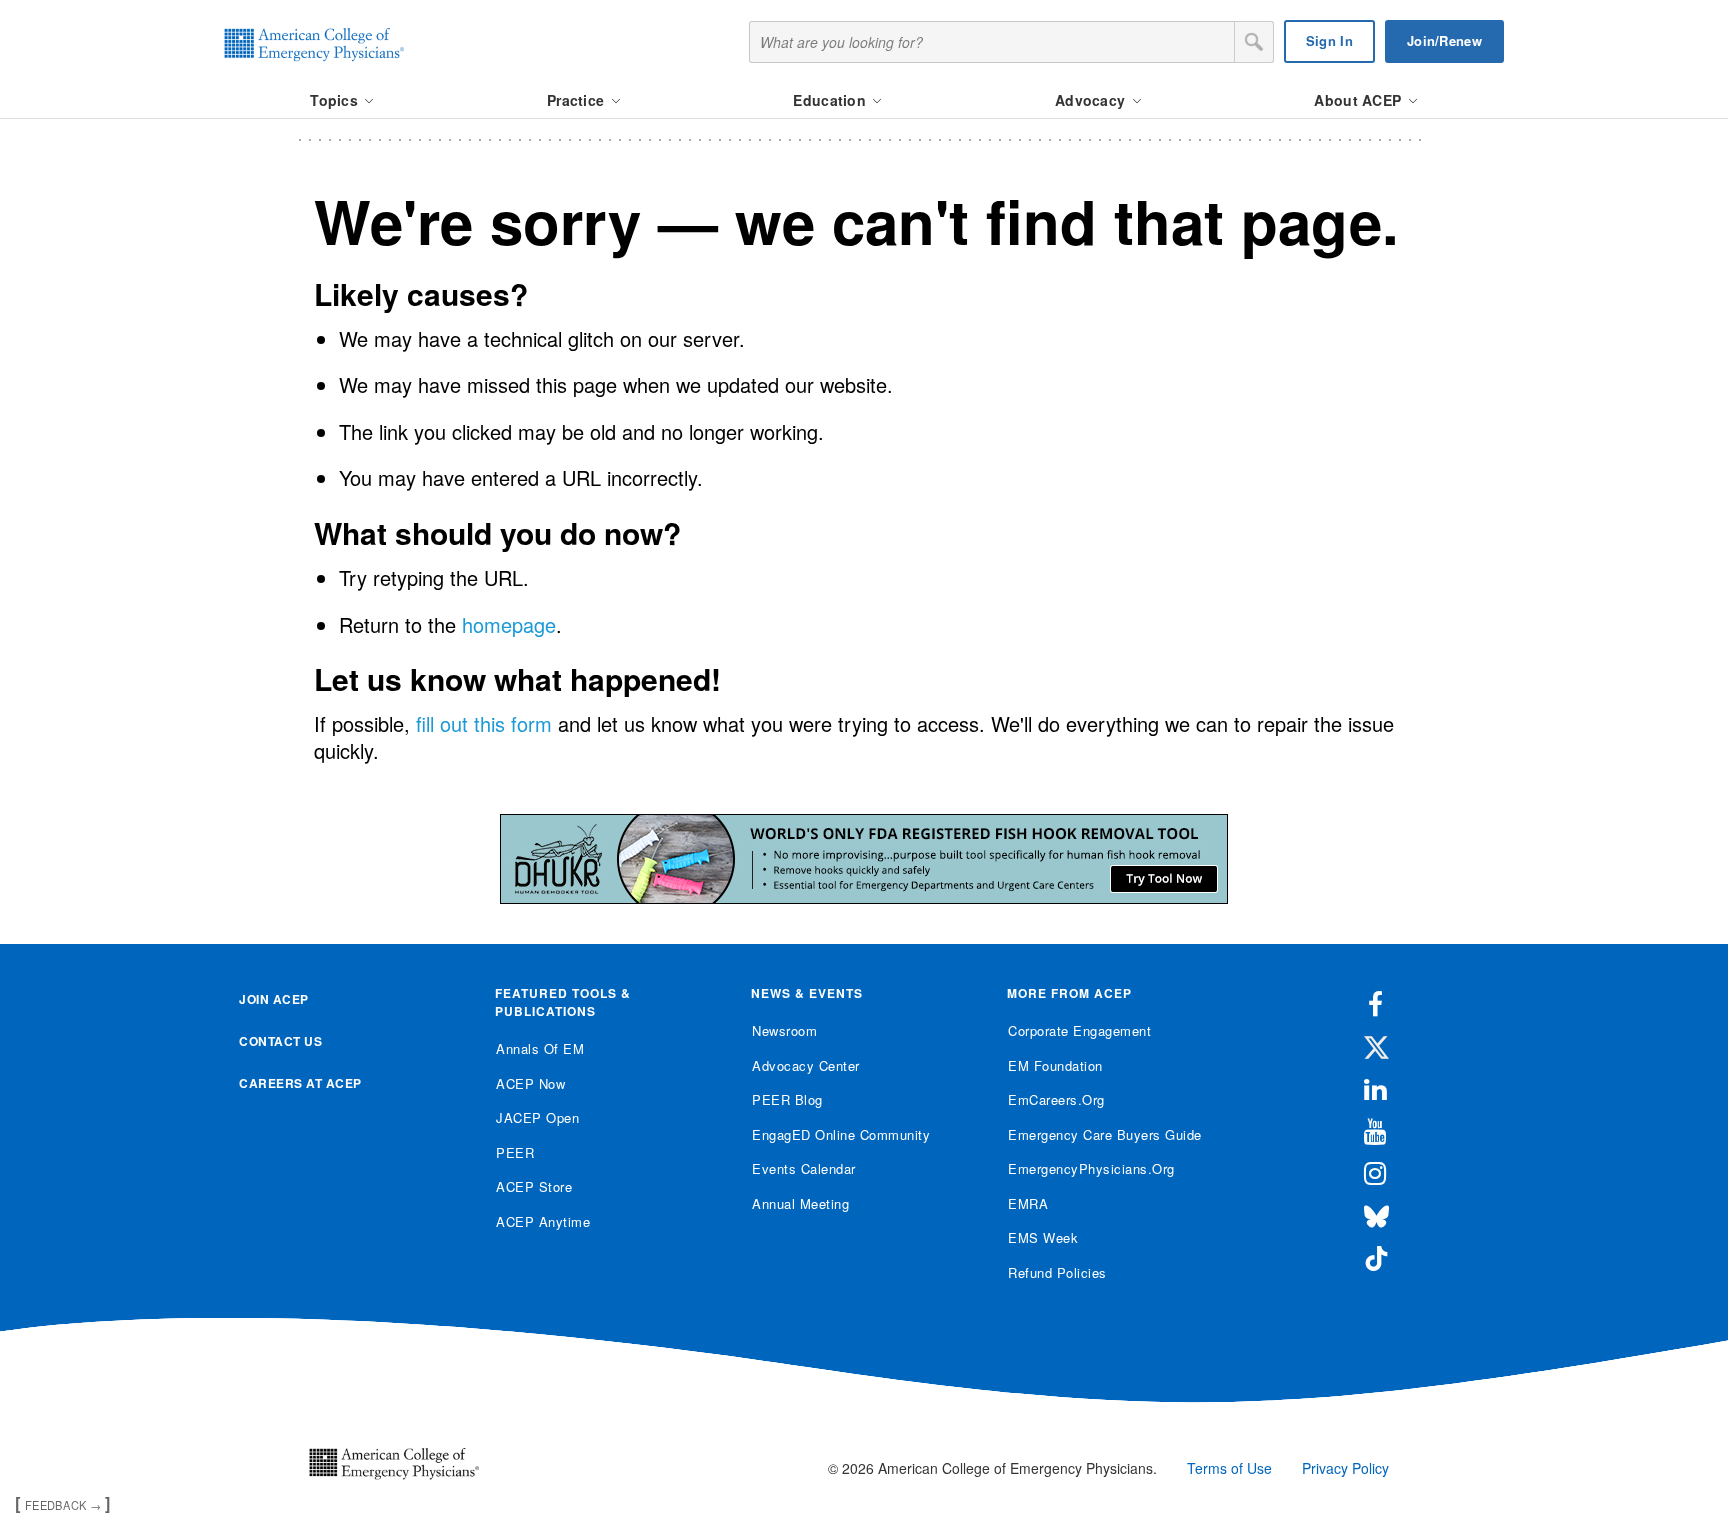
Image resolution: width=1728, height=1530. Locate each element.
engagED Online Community (841, 1134)
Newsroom (784, 1030)
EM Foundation (1055, 1065)
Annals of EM (540, 1048)
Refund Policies (1057, 1272)
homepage (509, 624)
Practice (578, 100)
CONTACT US (280, 1041)
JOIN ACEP (274, 999)
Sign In (1329, 40)
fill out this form (484, 723)
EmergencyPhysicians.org (1091, 1168)
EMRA (1028, 1203)
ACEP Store (534, 1186)
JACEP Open (537, 1117)
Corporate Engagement (1079, 1030)
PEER (515, 1152)
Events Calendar (804, 1168)
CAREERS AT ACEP (300, 1083)
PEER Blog (787, 1099)
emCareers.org (1056, 1099)
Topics (336, 100)
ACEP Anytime (543, 1221)
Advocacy (1092, 100)
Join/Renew (1444, 40)
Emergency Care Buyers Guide (1105, 1134)
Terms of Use (1229, 1468)
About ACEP (1359, 100)
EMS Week (1043, 1237)
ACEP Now (530, 1083)
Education (831, 100)
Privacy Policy (1345, 1468)
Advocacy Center (806, 1065)
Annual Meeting (800, 1203)
